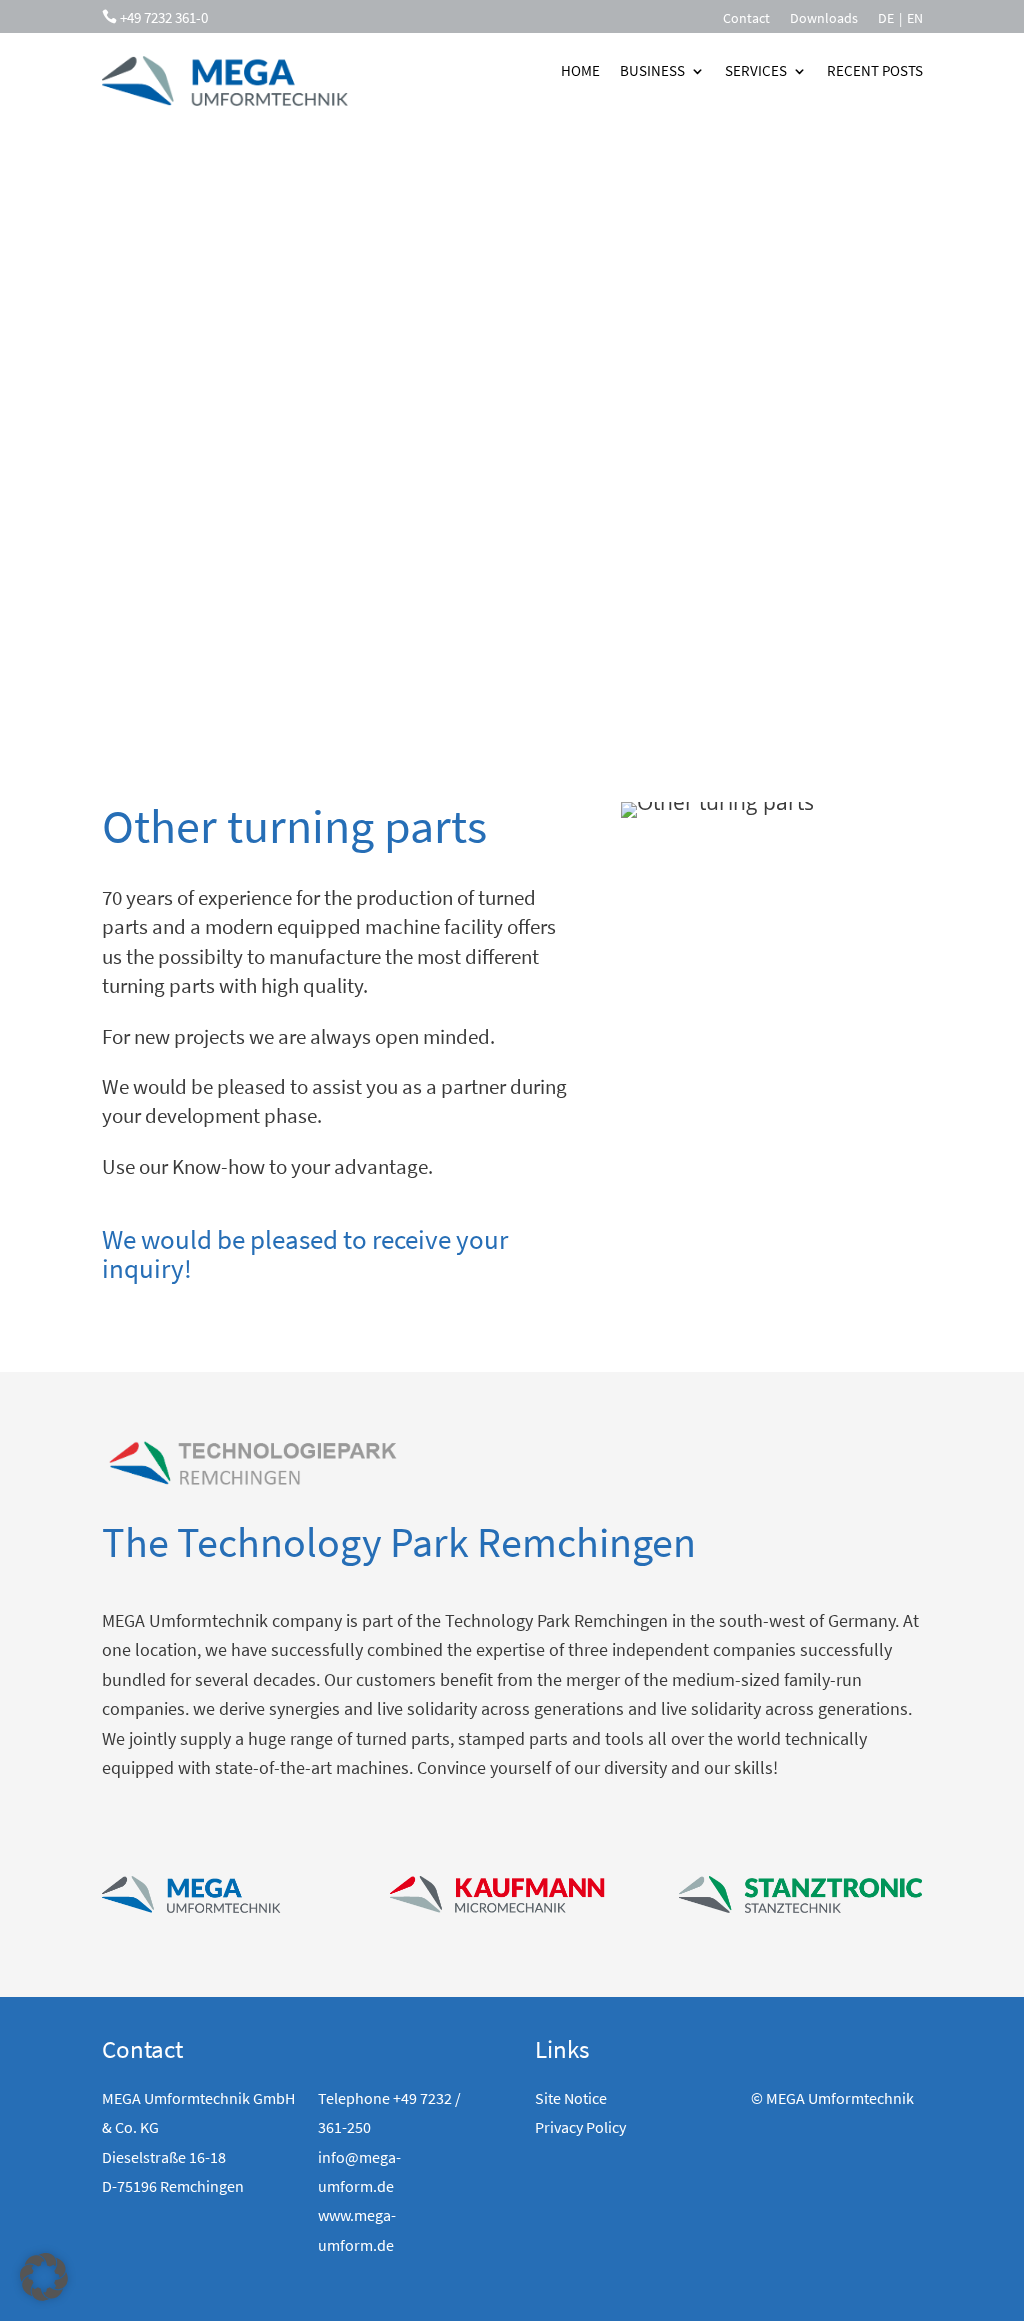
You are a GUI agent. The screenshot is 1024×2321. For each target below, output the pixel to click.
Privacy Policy (580, 2127)
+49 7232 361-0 (164, 17)
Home (580, 70)
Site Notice (571, 2098)
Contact (746, 19)
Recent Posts (875, 70)
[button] (44, 2277)
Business (652, 70)
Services (756, 70)
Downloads (824, 19)
